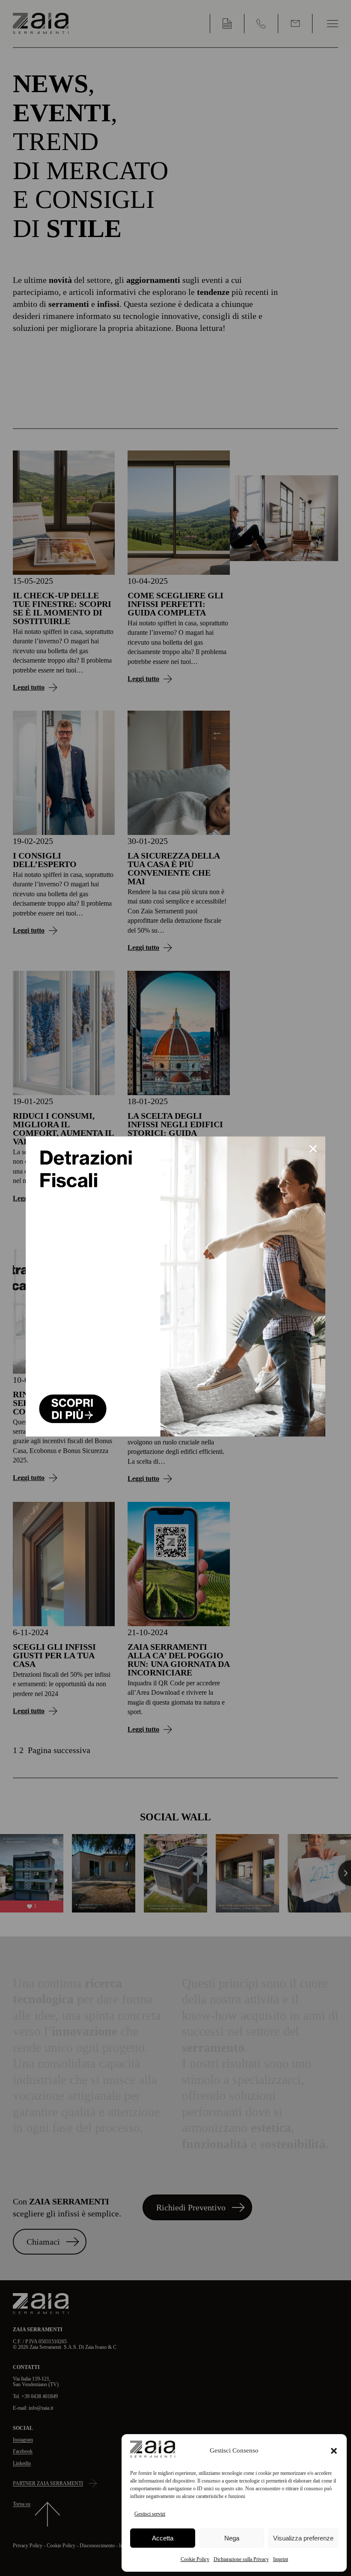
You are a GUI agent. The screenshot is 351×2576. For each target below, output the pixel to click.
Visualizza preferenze (303, 2538)
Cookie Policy (195, 2559)
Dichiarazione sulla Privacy (241, 2559)
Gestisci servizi (150, 2514)
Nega (232, 2538)
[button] (334, 2451)
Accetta (163, 2538)
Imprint (281, 2559)
